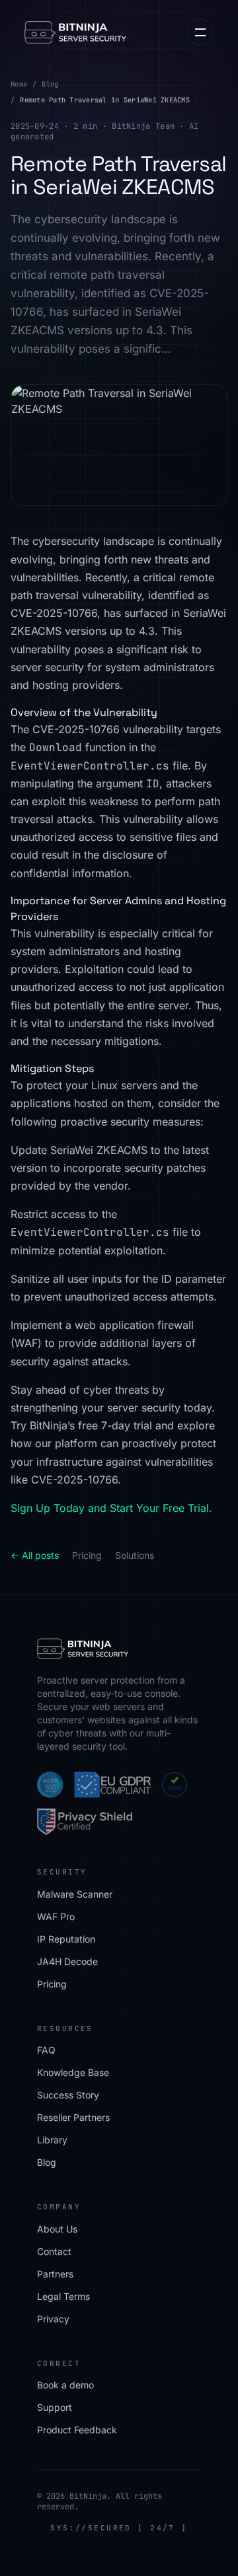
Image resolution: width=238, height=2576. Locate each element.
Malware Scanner (75, 1894)
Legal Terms (63, 2296)
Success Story (68, 2095)
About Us (57, 2229)
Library (52, 2140)
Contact (54, 2251)
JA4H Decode (67, 1961)
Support (55, 2407)
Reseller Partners (73, 2117)
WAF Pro (56, 1916)
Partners (55, 2274)
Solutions (135, 1555)
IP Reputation (66, 1939)
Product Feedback (77, 2430)
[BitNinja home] (75, 32)
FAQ (46, 2050)
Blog (50, 84)
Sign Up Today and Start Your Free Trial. (111, 1508)
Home (19, 84)
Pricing (87, 1555)
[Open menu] (200, 32)
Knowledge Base (73, 2072)
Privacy (53, 2319)
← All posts (35, 1555)
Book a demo (65, 2385)
